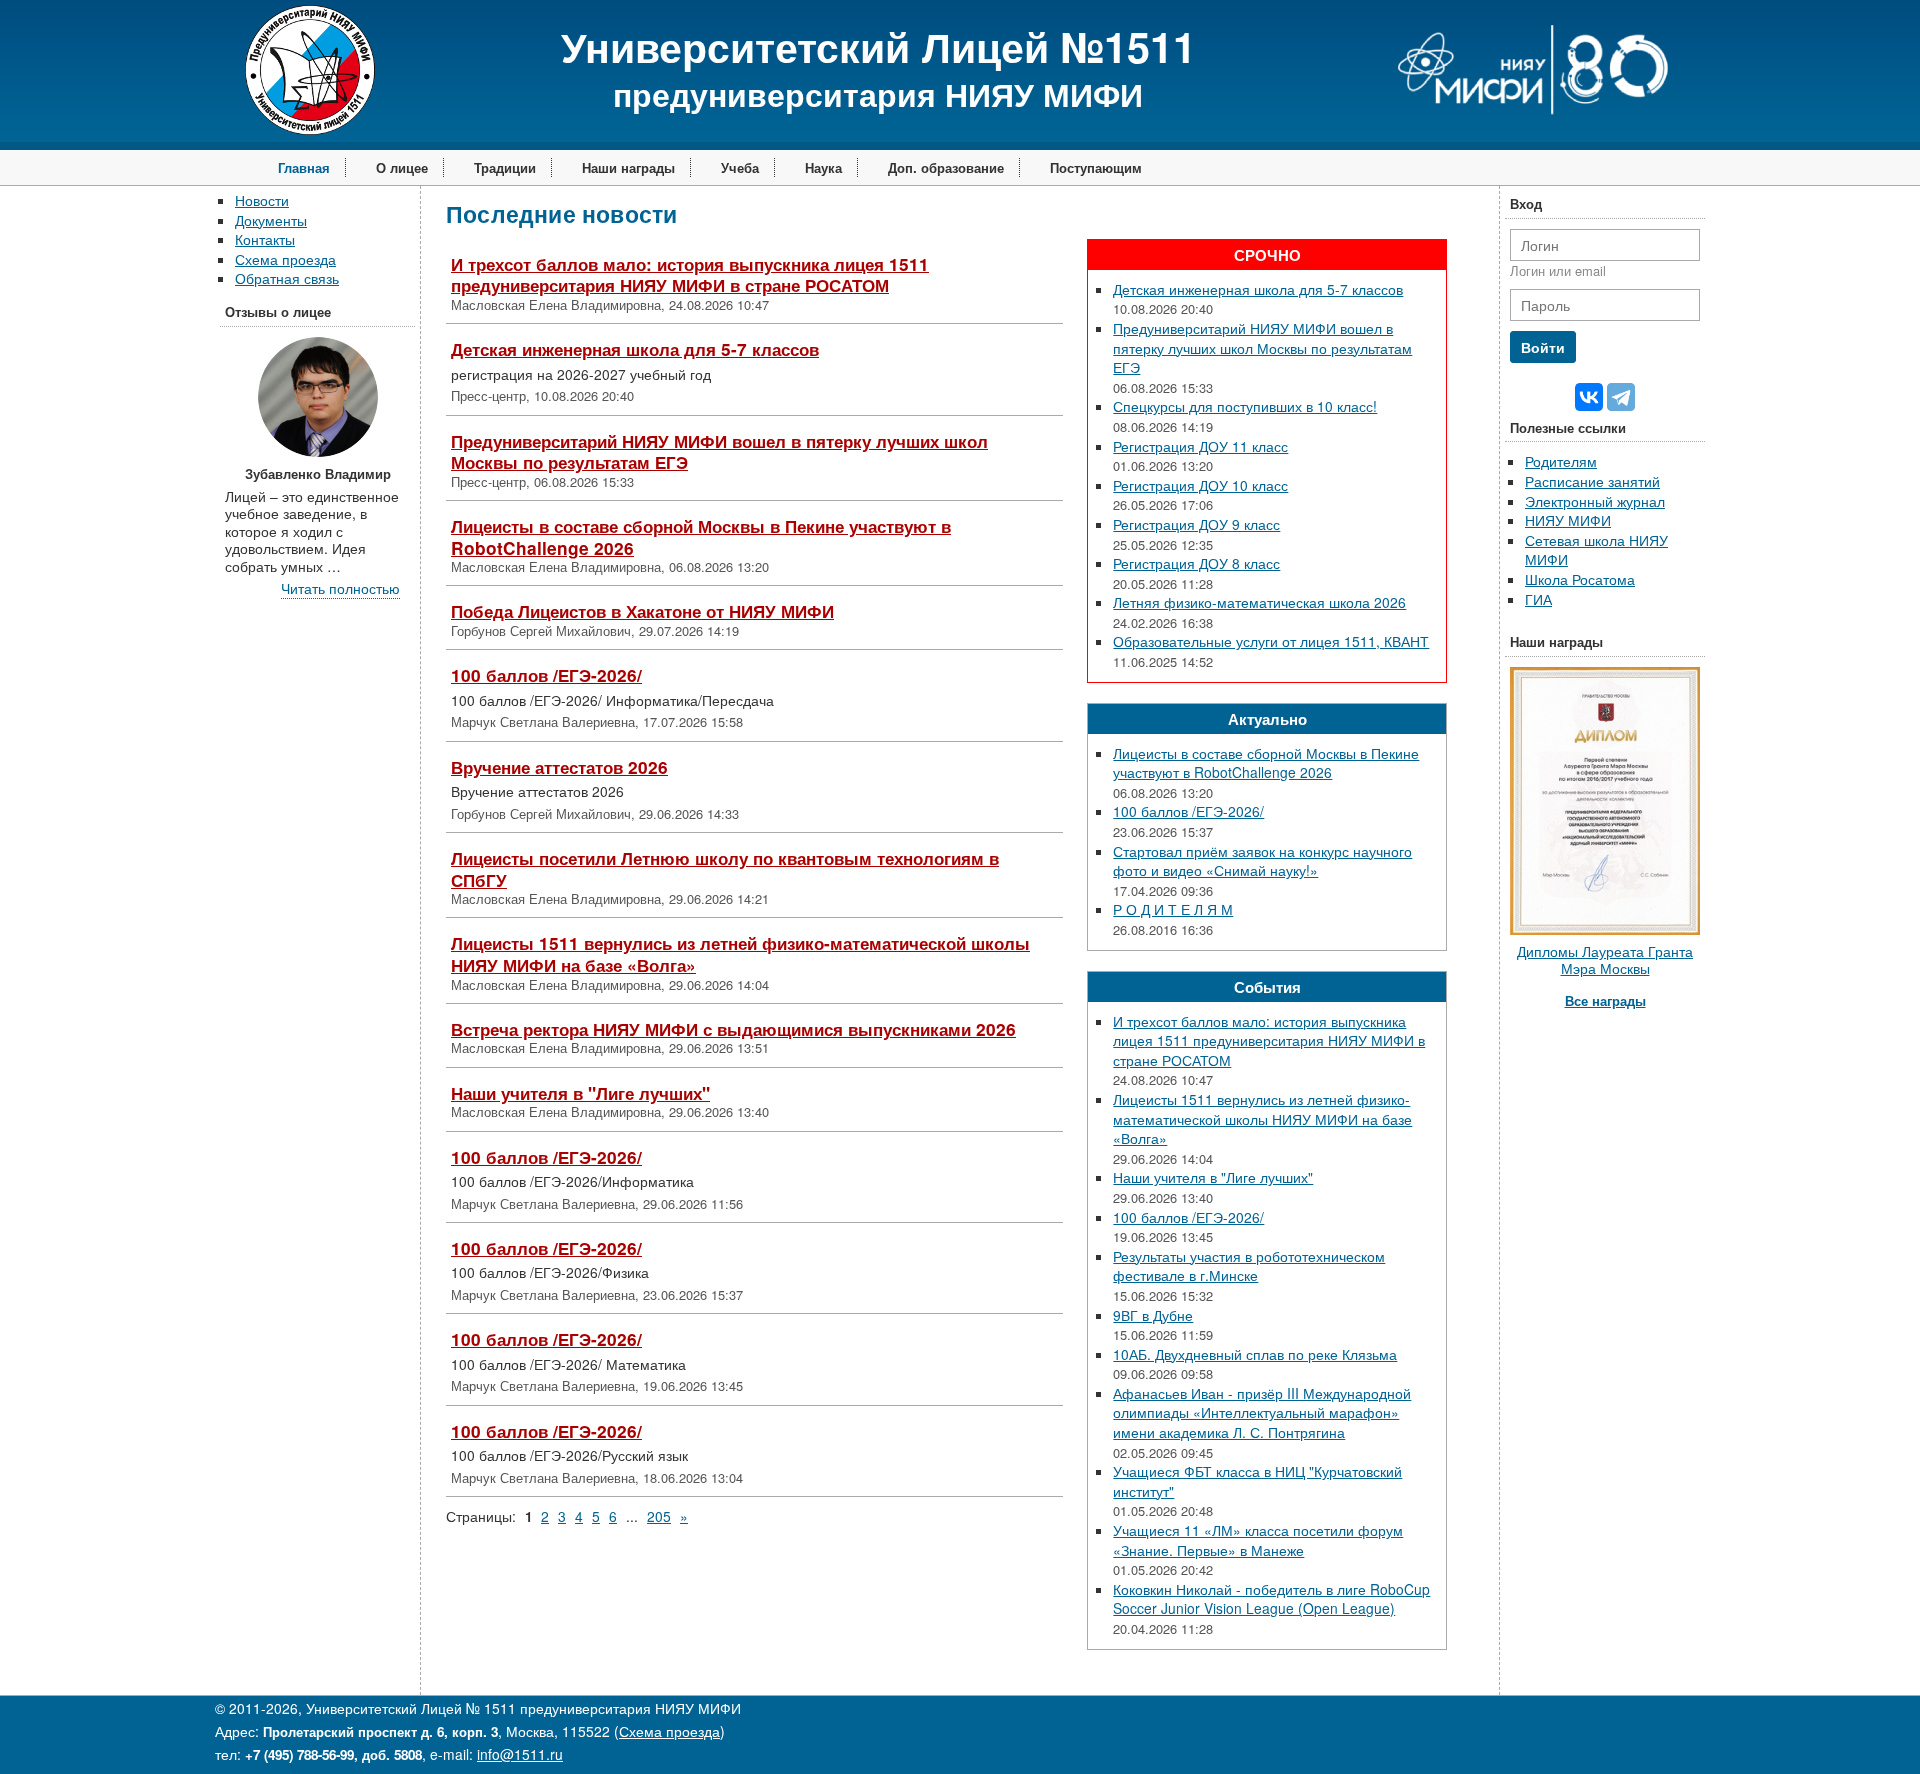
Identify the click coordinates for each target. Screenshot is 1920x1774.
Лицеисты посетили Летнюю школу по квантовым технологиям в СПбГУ (725, 869)
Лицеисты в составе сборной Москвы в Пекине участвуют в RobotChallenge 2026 (701, 537)
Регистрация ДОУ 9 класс (1196, 524)
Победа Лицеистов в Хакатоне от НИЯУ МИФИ (642, 611)
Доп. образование (946, 167)
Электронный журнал (1595, 501)
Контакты (265, 239)
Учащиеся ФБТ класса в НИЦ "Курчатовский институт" (1257, 1481)
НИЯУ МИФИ (1568, 520)
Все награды (1605, 1000)
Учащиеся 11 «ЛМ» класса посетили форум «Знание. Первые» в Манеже (1258, 1540)
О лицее (402, 167)
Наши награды (628, 167)
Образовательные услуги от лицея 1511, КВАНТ (1271, 641)
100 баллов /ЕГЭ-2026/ (546, 675)
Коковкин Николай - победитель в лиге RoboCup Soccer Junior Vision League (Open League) (1271, 1599)
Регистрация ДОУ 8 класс (1196, 563)
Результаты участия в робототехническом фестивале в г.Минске (1249, 1266)
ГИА (1538, 599)
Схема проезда (285, 259)
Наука (823, 167)
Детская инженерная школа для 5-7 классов (635, 349)
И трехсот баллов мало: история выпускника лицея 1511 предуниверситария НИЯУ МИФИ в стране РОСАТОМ (690, 275)
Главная (304, 167)
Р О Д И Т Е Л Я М (1173, 909)
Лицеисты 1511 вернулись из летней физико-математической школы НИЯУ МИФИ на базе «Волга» (740, 954)
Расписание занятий (1592, 481)
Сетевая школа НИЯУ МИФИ (1596, 550)
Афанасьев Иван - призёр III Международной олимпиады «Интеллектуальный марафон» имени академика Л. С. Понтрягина (1262, 1412)
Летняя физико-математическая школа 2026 (1259, 602)
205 (659, 1516)
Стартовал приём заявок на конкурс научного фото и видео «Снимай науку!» (1262, 861)
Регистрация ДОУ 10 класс (1200, 485)
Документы (271, 220)
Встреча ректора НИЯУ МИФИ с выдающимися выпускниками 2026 (733, 1029)
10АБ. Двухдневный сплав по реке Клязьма (1255, 1354)
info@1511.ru (520, 1754)
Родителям (1561, 461)
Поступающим (1096, 167)
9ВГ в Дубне (1153, 1315)
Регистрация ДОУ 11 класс (1200, 446)
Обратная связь (287, 278)
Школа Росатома (1580, 579)
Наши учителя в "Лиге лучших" (580, 1093)
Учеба (740, 167)
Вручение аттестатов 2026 (559, 767)
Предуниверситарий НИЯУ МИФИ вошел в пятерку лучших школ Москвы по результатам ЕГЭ (719, 452)
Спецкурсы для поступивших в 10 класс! (1245, 406)
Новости (262, 200)
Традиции (505, 167)
